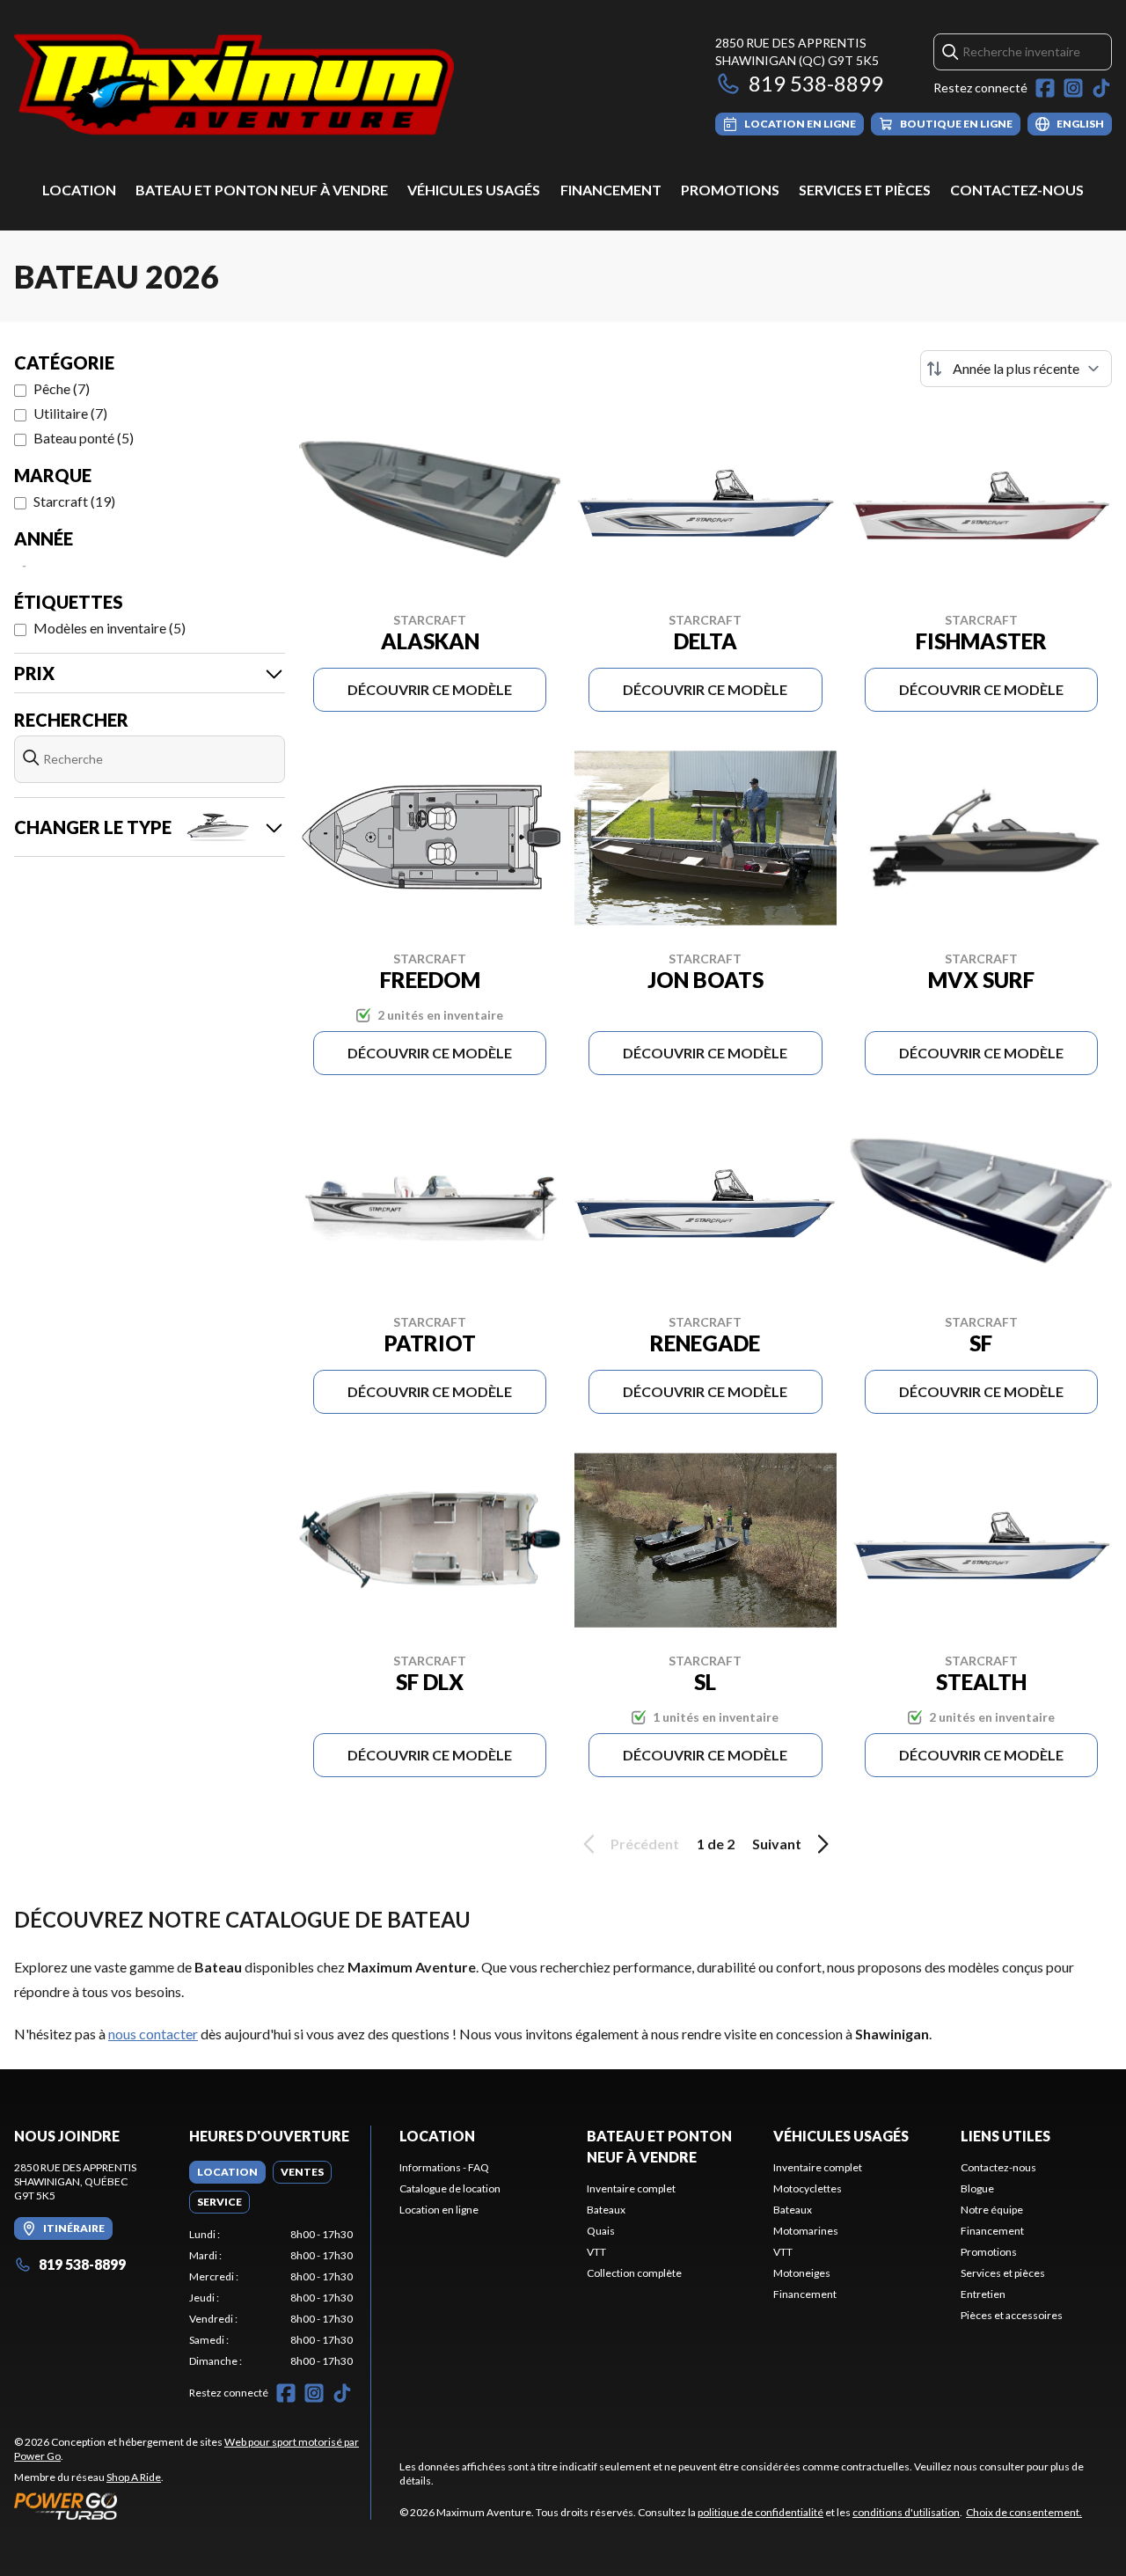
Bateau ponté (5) (84, 438)
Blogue (977, 2188)
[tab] (227, 2172)
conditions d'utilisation (906, 2512)
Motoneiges (802, 2273)
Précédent (645, 1844)
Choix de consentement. (1024, 2512)
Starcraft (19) (74, 501)
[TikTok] (1101, 88)
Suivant (777, 1844)
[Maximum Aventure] (234, 85)
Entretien (983, 2294)
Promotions (730, 190)
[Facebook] (1045, 88)
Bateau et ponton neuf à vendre (262, 190)
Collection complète (634, 2273)
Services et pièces (865, 190)
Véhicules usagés (474, 190)
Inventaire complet (631, 2188)
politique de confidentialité (760, 2512)
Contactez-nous (1017, 190)
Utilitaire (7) (70, 413)
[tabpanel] (271, 2298)
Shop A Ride (134, 2477)
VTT (596, 2252)
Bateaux (606, 2210)
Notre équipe (992, 2210)
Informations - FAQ (444, 2167)
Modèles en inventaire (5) (110, 628)
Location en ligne (439, 2210)
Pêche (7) (62, 388)
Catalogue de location (450, 2188)
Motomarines (806, 2231)
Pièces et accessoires (1012, 2315)
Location (79, 190)
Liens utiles (1005, 2136)
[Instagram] (1073, 88)
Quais (601, 2231)
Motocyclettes (808, 2188)
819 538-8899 (816, 83)
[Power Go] (192, 2506)
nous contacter (153, 2034)
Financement (611, 190)
